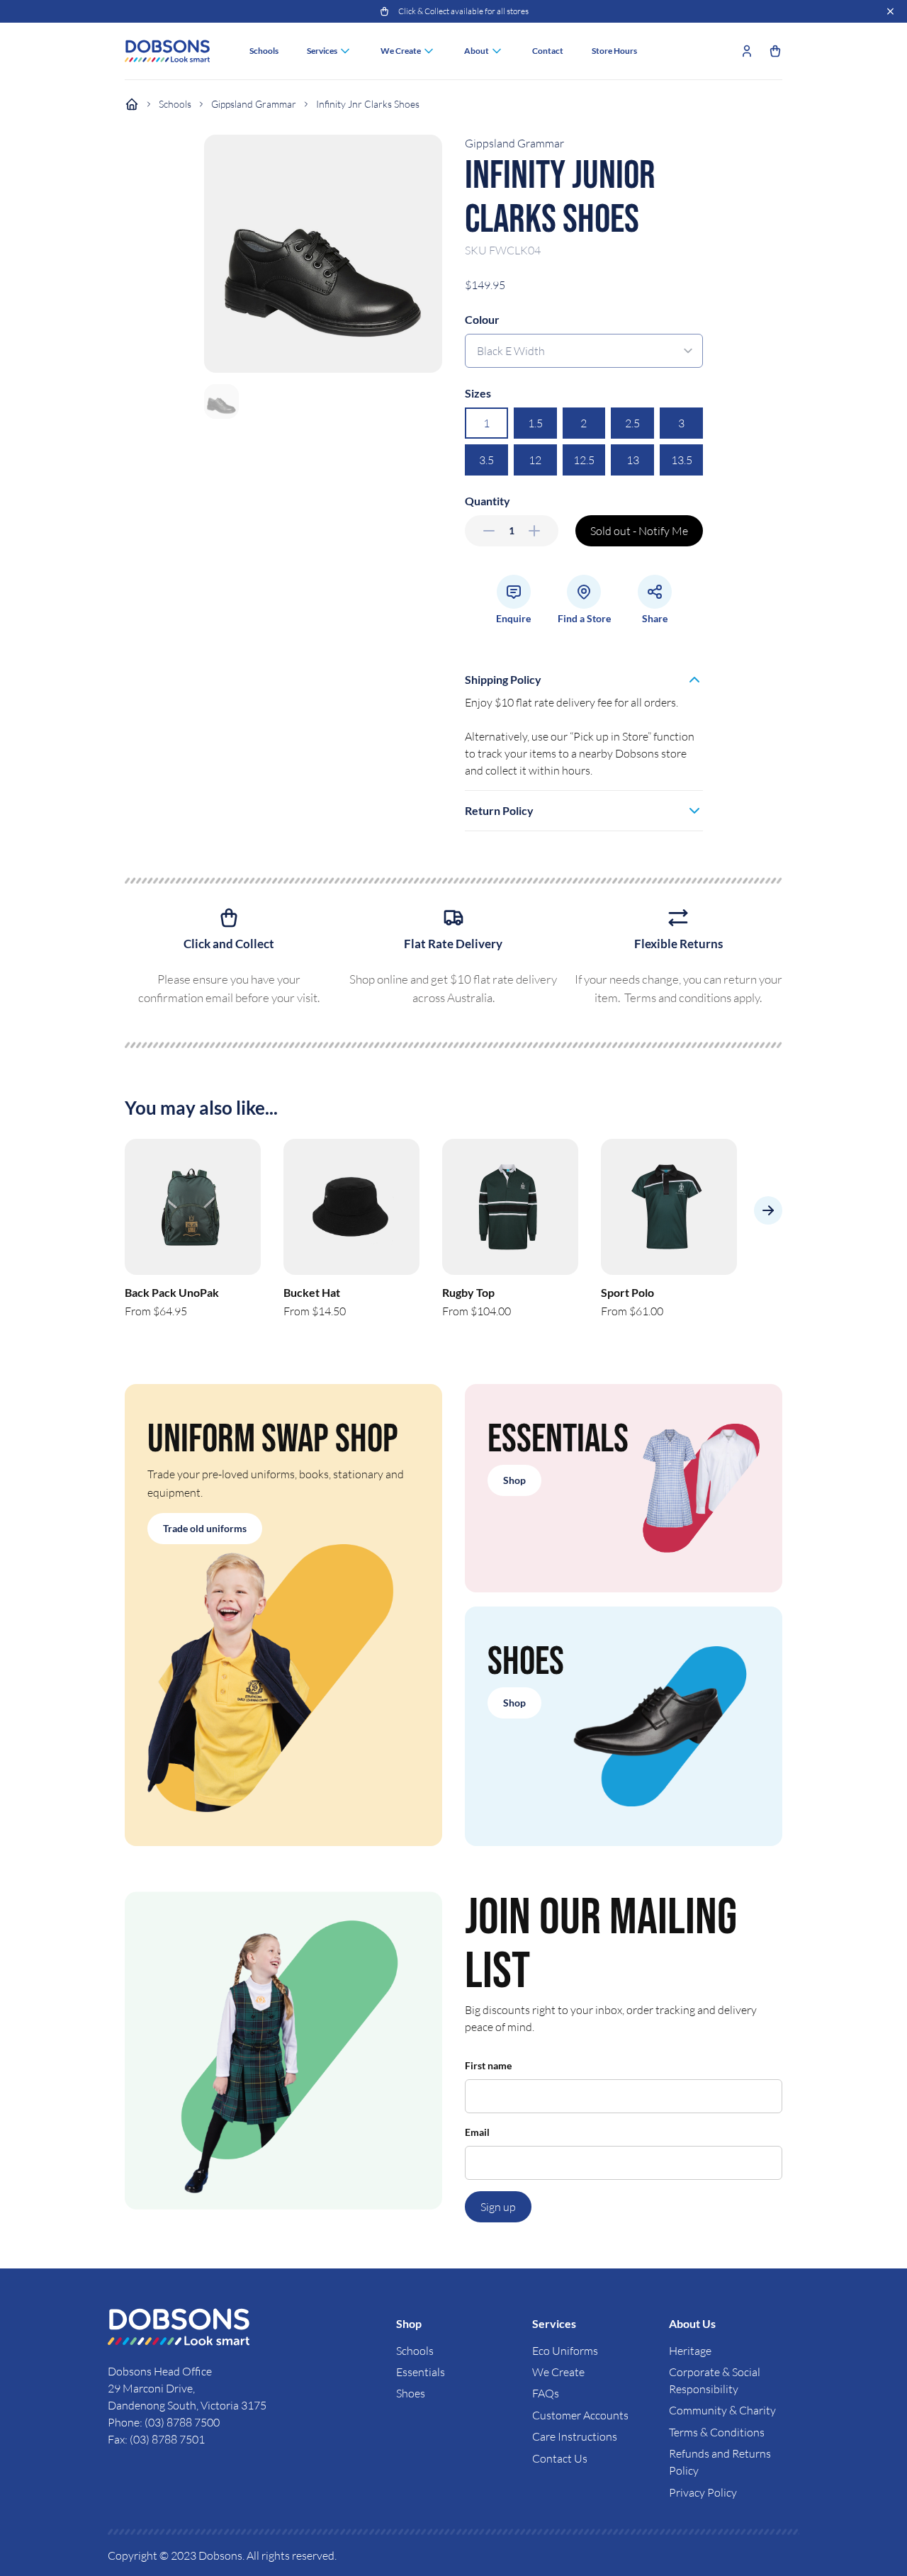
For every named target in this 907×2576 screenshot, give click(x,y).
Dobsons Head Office (161, 2371)
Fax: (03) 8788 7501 (156, 2439)
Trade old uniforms (205, 1528)
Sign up (498, 2207)
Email (477, 2132)
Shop (514, 1480)
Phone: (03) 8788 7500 (164, 2422)
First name (488, 2065)
